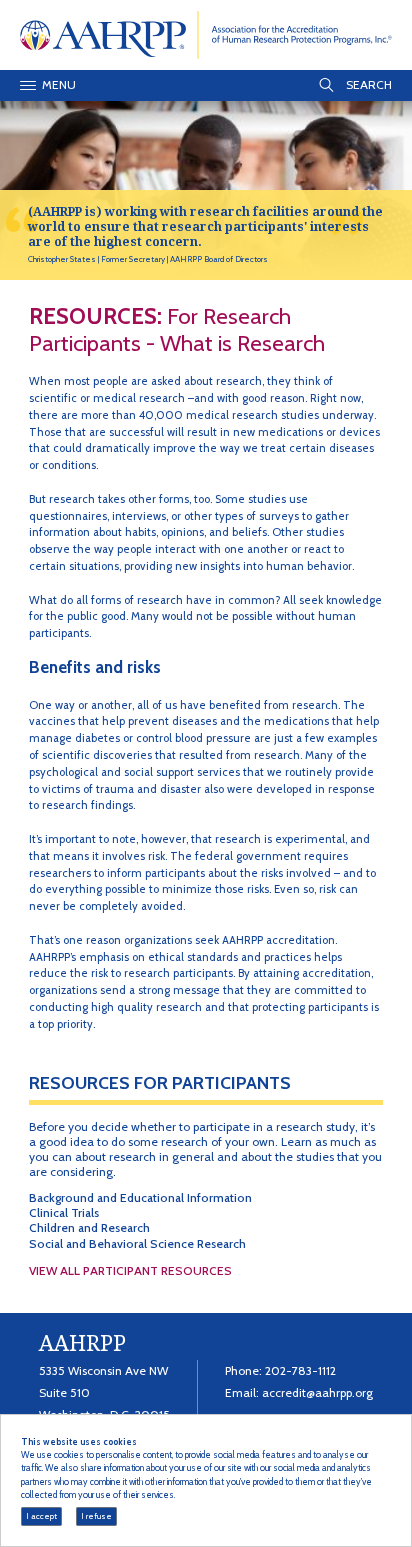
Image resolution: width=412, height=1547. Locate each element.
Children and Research (89, 1227)
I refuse (96, 1516)
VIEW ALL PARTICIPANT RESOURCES (130, 1271)
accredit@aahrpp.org (317, 1392)
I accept (41, 1516)
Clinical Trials (64, 1212)
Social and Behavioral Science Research (137, 1243)
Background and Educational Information (140, 1197)
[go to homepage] (206, 33)
